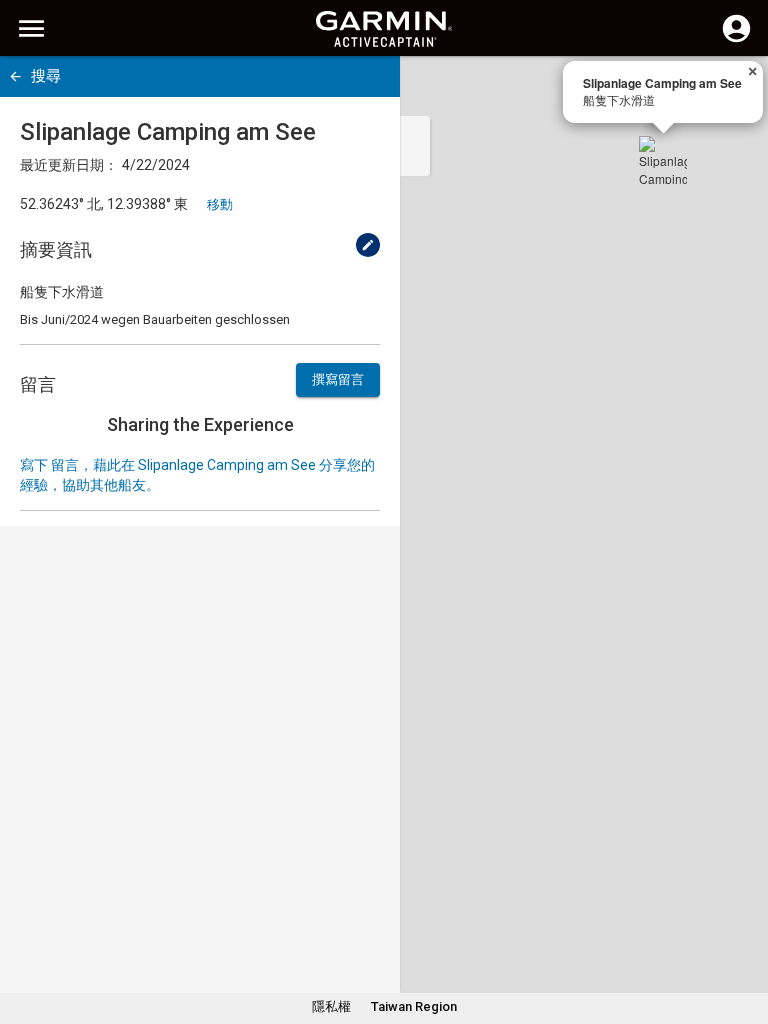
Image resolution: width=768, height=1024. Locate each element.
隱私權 (331, 1006)
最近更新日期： (69, 165)
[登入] (736, 40)
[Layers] (734, 90)
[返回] (15, 76)
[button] (743, 933)
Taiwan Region (414, 1006)
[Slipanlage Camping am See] (663, 160)
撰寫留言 (338, 379)
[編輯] (368, 245)
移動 (220, 204)
